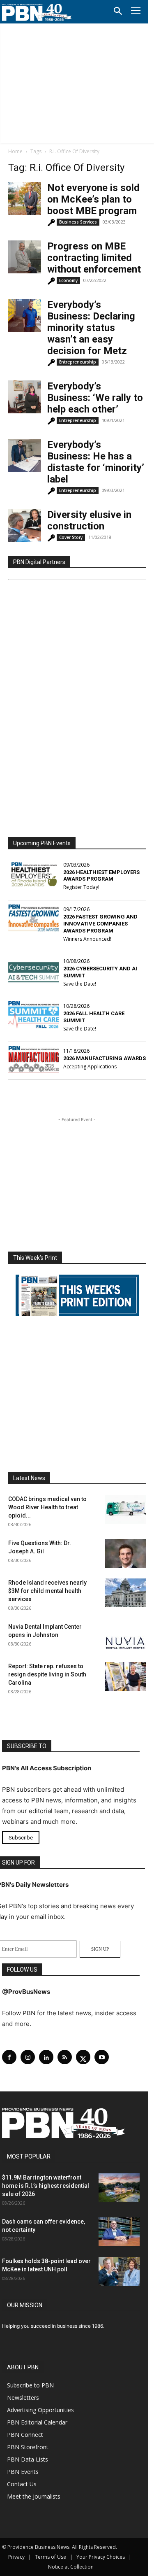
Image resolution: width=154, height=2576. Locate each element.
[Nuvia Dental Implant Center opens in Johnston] (125, 1637)
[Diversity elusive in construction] (25, 525)
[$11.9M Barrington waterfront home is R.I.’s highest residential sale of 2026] (119, 2188)
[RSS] (65, 2057)
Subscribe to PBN (30, 2385)
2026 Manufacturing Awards (105, 1058)
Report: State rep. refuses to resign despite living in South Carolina (47, 1674)
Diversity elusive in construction (89, 520)
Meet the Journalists (34, 2496)
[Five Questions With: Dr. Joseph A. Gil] (125, 1553)
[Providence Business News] (37, 12)
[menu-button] (136, 12)
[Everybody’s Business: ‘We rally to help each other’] (25, 397)
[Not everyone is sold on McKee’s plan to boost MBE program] (25, 198)
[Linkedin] (46, 2057)
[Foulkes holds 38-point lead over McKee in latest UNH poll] (119, 2271)
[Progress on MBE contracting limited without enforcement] (25, 257)
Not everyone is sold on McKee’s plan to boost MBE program (93, 199)
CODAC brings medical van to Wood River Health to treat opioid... (47, 1507)
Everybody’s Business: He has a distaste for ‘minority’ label (96, 462)
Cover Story (71, 537)
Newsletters (23, 2398)
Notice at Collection (71, 2567)
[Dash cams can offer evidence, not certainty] (119, 2232)
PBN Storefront (28, 2447)
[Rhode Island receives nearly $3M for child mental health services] (125, 1593)
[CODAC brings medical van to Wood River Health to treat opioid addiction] (125, 1509)
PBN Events (23, 2472)
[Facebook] (9, 2057)
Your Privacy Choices (101, 2557)
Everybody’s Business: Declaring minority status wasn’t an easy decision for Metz (91, 328)
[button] (118, 12)
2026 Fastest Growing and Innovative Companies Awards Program (100, 924)
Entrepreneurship (78, 362)
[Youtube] (102, 2057)
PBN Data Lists (28, 2459)
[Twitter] (83, 2057)
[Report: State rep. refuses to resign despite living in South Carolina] (125, 1676)
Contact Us (22, 2484)
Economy (68, 280)
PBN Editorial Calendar (37, 2422)
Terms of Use (51, 2557)
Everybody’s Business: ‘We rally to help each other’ (95, 398)
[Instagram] (28, 2057)
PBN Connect (25, 2435)
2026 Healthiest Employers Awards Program (101, 876)
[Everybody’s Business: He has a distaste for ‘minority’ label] (25, 455)
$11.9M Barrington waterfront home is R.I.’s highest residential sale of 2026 (46, 2186)
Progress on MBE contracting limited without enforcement (94, 258)
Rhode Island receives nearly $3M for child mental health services (47, 1591)
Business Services (78, 222)
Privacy (16, 2557)
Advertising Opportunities (40, 2410)
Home (15, 151)
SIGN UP (100, 1949)
